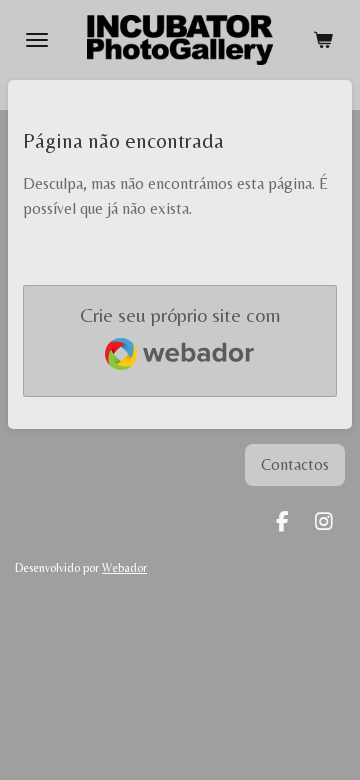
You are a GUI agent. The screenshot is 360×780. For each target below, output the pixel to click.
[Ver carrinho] (323, 40)
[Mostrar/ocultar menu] (37, 40)
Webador (124, 568)
